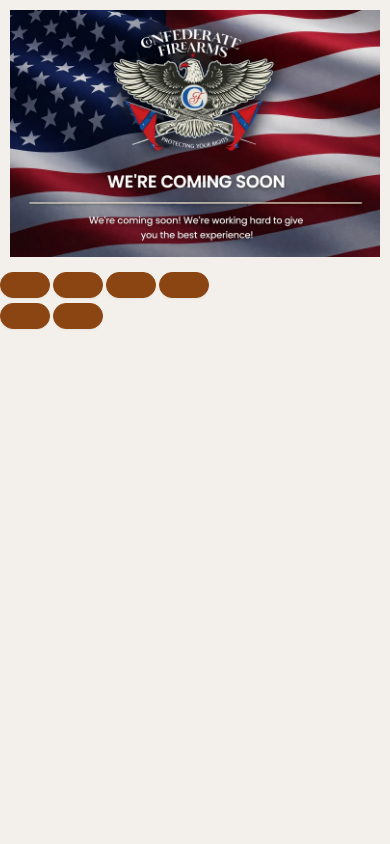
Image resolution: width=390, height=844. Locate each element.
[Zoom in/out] (25, 285)
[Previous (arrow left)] (25, 316)
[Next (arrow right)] (78, 316)
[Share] (131, 285)
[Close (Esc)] (184, 285)
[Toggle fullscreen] (78, 285)
